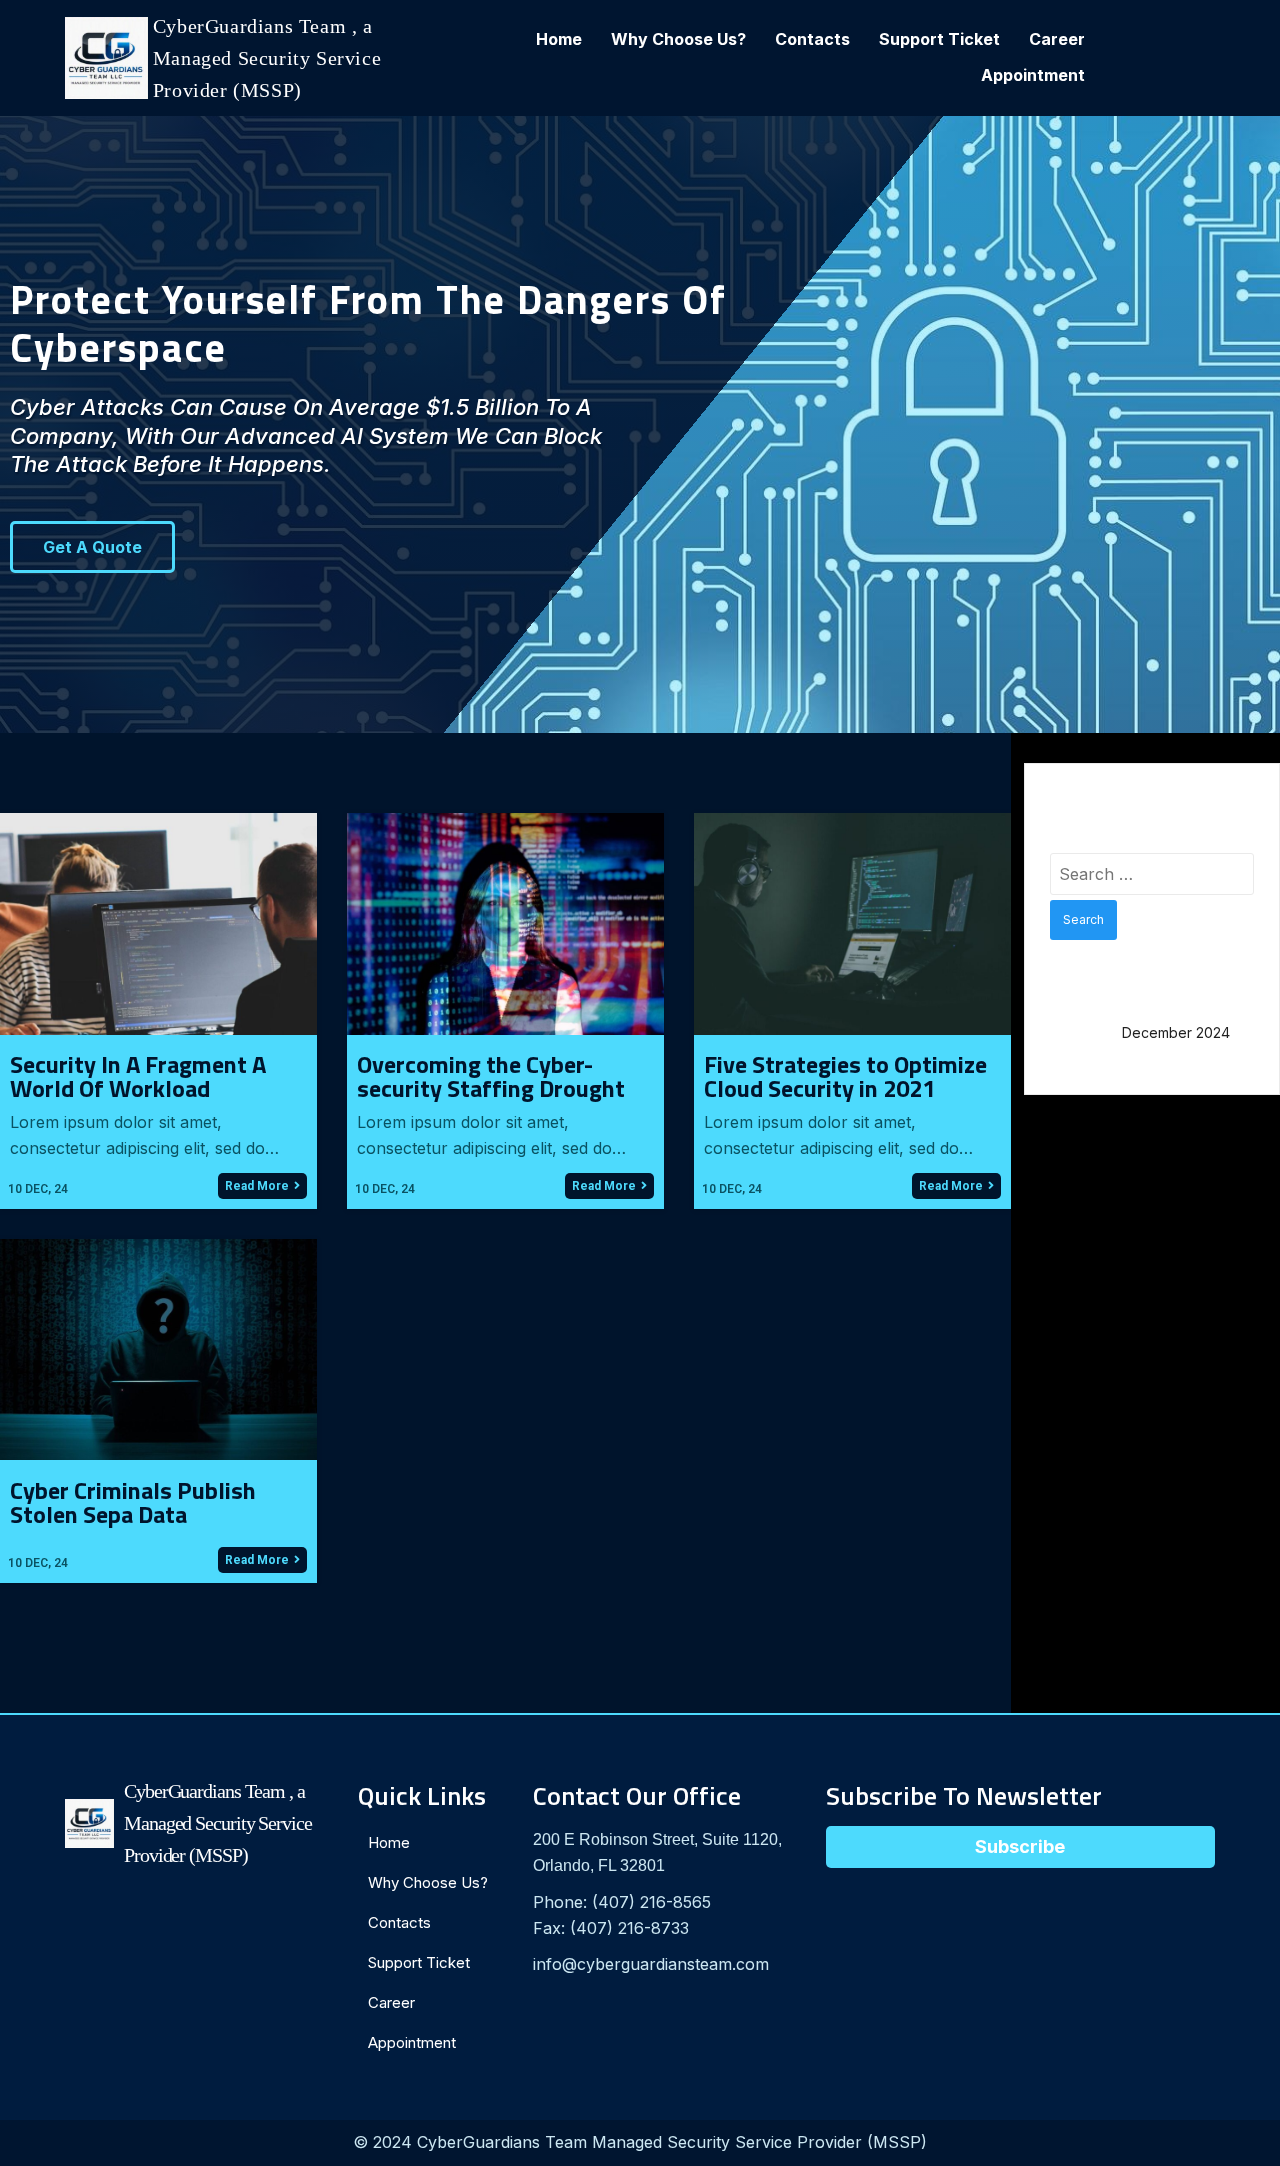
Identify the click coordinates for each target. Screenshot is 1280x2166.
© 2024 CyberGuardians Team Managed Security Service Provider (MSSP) (640, 2142)
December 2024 (1176, 1032)
